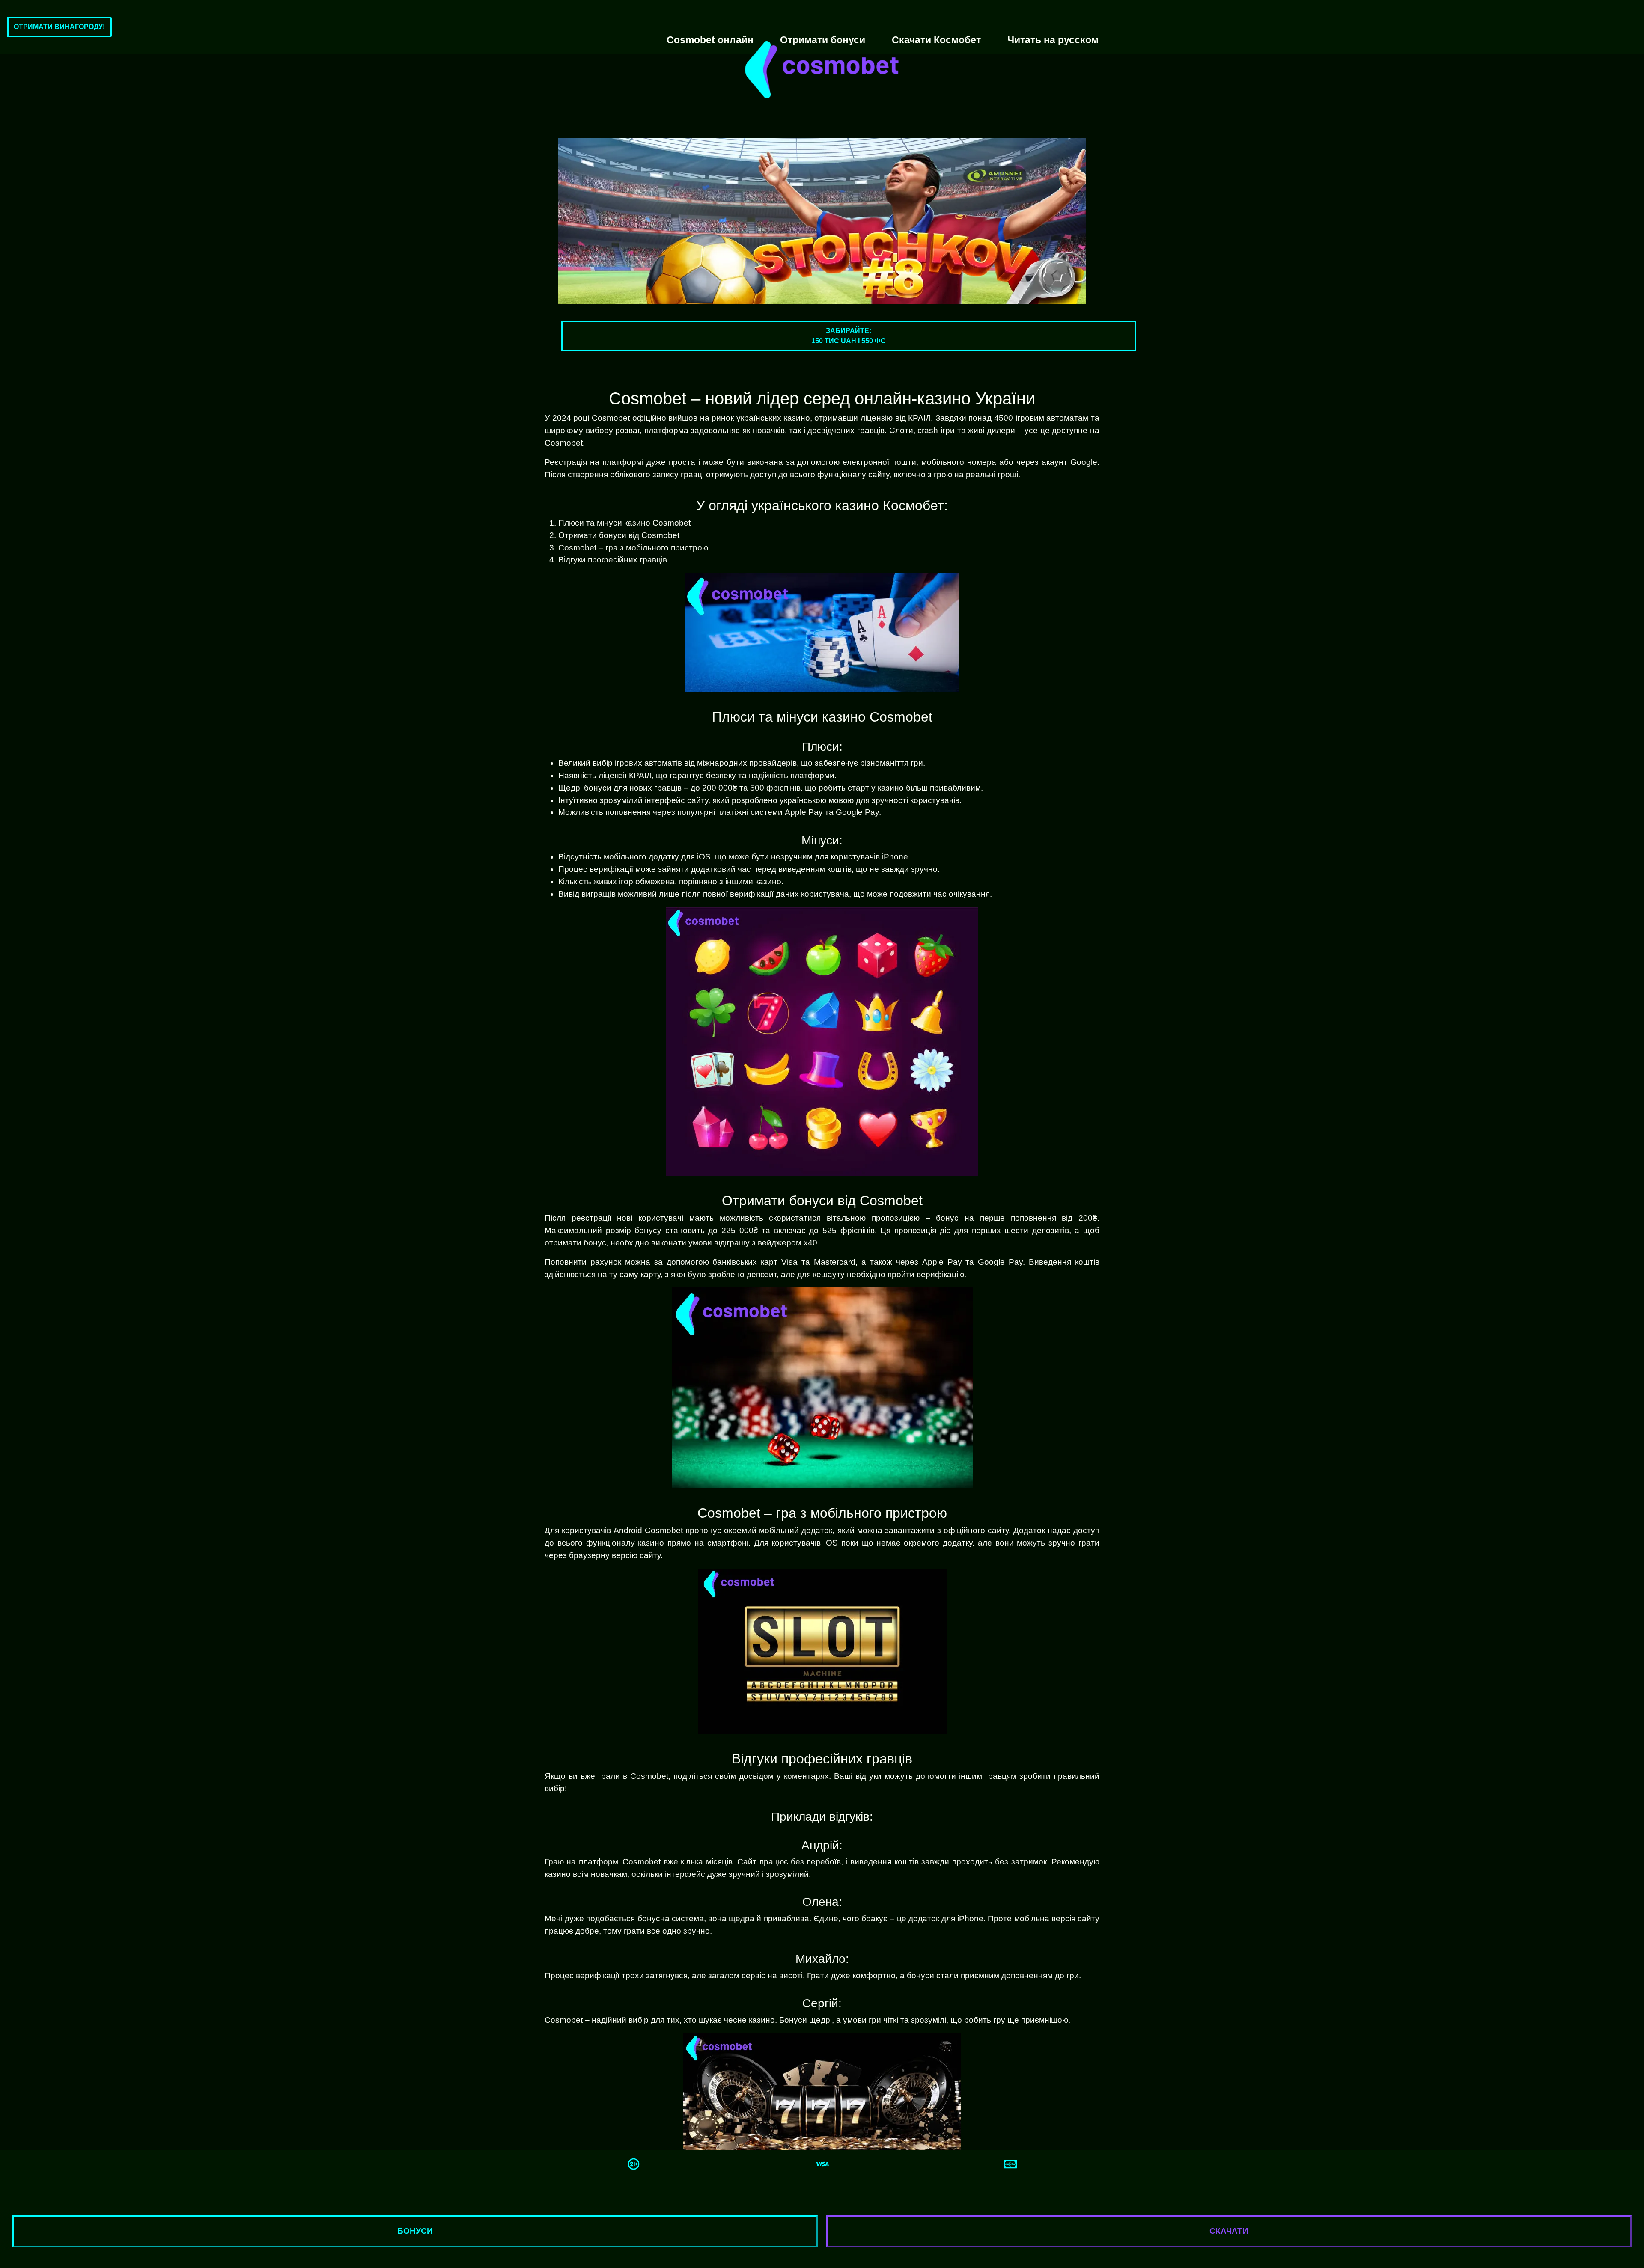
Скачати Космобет (936, 40)
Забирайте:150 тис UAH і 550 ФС (849, 336)
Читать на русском (1053, 40)
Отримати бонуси (823, 40)
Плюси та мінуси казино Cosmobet (624, 523)
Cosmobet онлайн (710, 40)
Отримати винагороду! (59, 27)
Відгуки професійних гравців (613, 560)
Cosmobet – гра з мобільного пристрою (633, 548)
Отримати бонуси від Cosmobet (619, 535)
